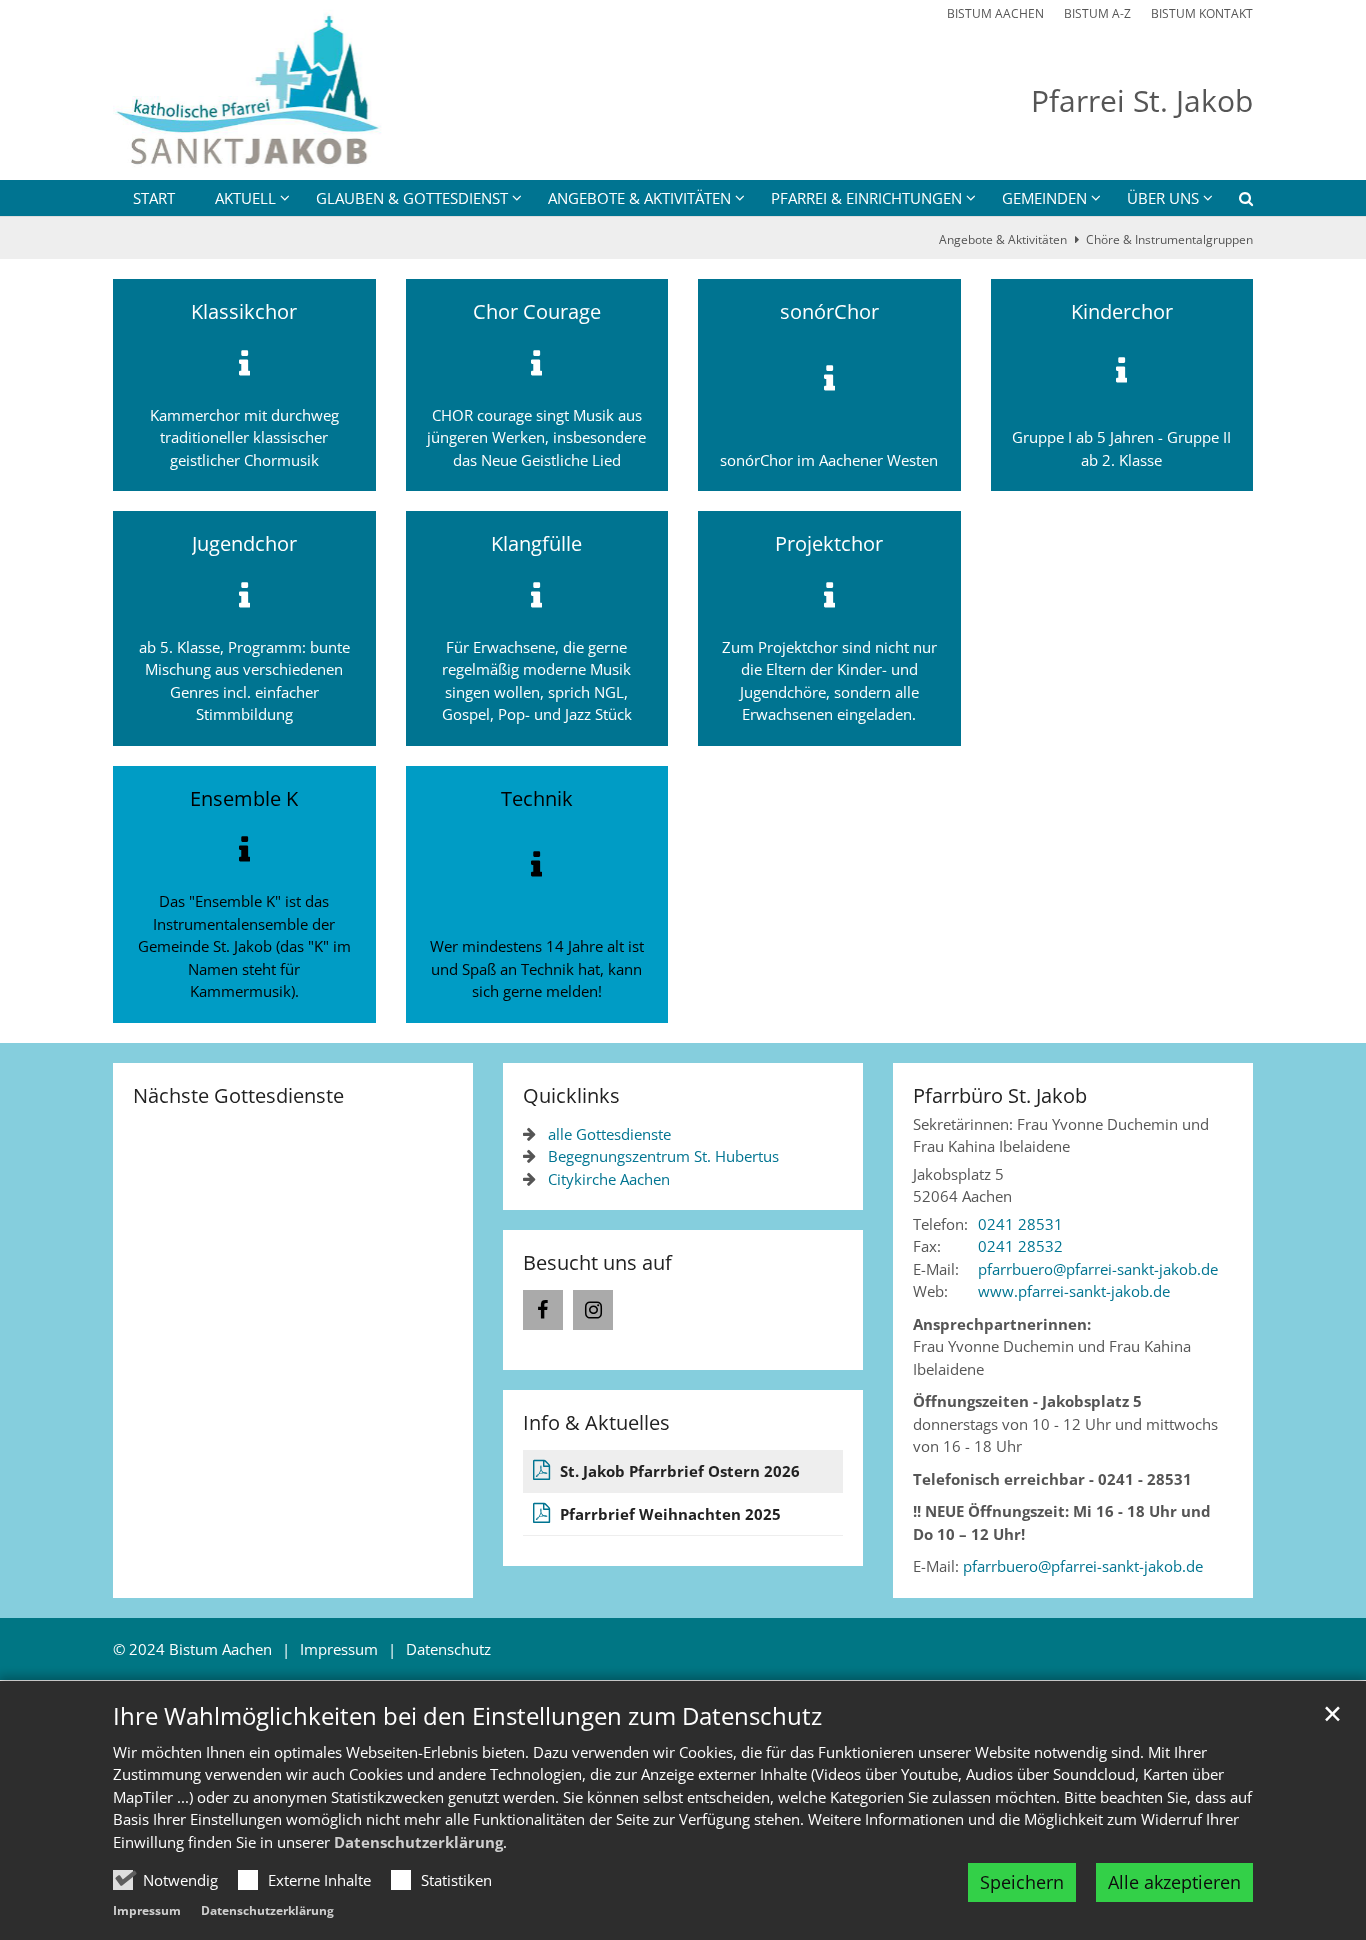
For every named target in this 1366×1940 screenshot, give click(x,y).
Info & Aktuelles (596, 1422)
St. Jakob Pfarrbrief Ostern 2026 (680, 1471)
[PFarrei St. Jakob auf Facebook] (543, 1310)
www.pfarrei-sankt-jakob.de (1074, 1291)
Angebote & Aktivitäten (1003, 239)
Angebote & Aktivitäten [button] (639, 198)
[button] (1233, 202)
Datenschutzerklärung (418, 1842)
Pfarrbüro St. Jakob (1000, 1095)
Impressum (147, 1910)
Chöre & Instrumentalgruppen (1169, 239)
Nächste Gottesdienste (238, 1095)
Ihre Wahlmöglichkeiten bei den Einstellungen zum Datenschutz (467, 1716)
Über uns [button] (1163, 198)
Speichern (1022, 1882)
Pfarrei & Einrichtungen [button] (866, 198)
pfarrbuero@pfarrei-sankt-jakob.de (1083, 1566)
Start (154, 198)
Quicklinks (571, 1095)
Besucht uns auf (597, 1262)
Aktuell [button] (245, 198)
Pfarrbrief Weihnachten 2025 (670, 1514)
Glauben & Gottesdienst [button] (412, 198)
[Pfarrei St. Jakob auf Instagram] (593, 1310)
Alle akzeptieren (1174, 1882)
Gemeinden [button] (1044, 198)
